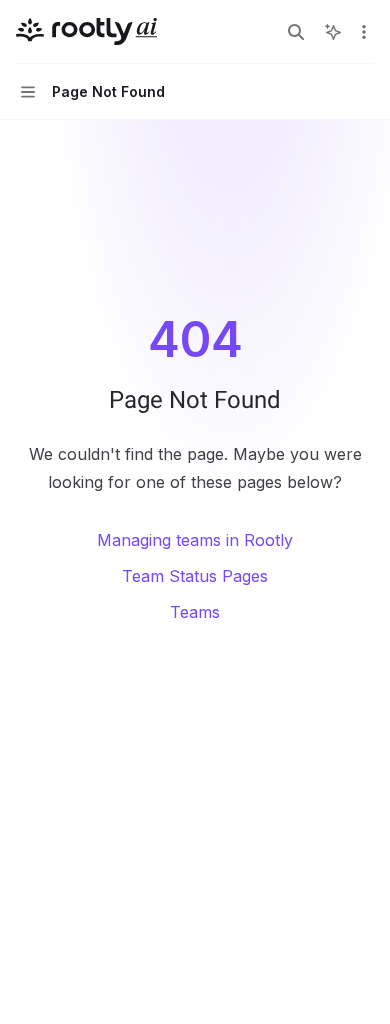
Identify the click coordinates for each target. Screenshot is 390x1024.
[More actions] (364, 32)
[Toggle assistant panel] (333, 32)
